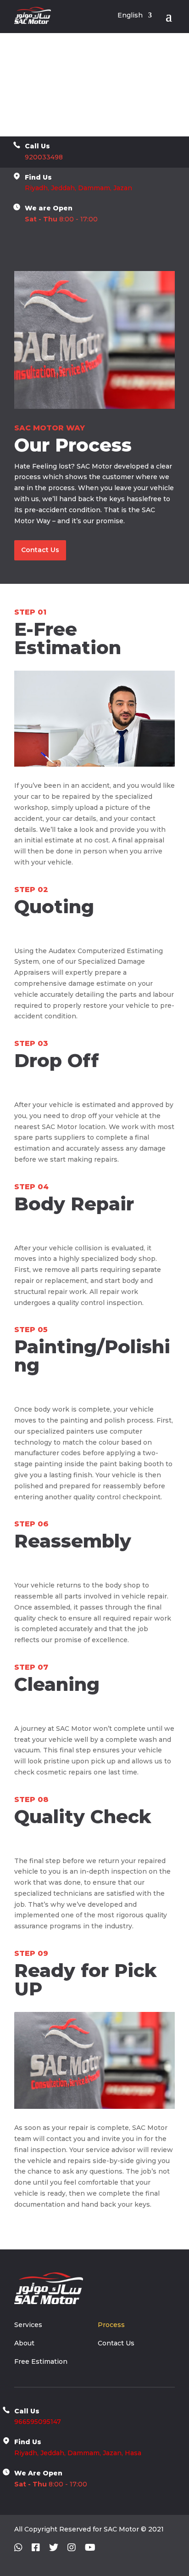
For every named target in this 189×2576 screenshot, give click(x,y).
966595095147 (38, 2422)
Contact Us (40, 550)
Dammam (83, 2453)
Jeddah (63, 188)
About (24, 2344)
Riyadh (36, 188)
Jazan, (113, 2453)
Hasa (133, 2453)
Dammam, (95, 188)
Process (111, 2325)
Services (28, 2325)
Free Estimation (41, 2362)
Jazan (123, 188)
